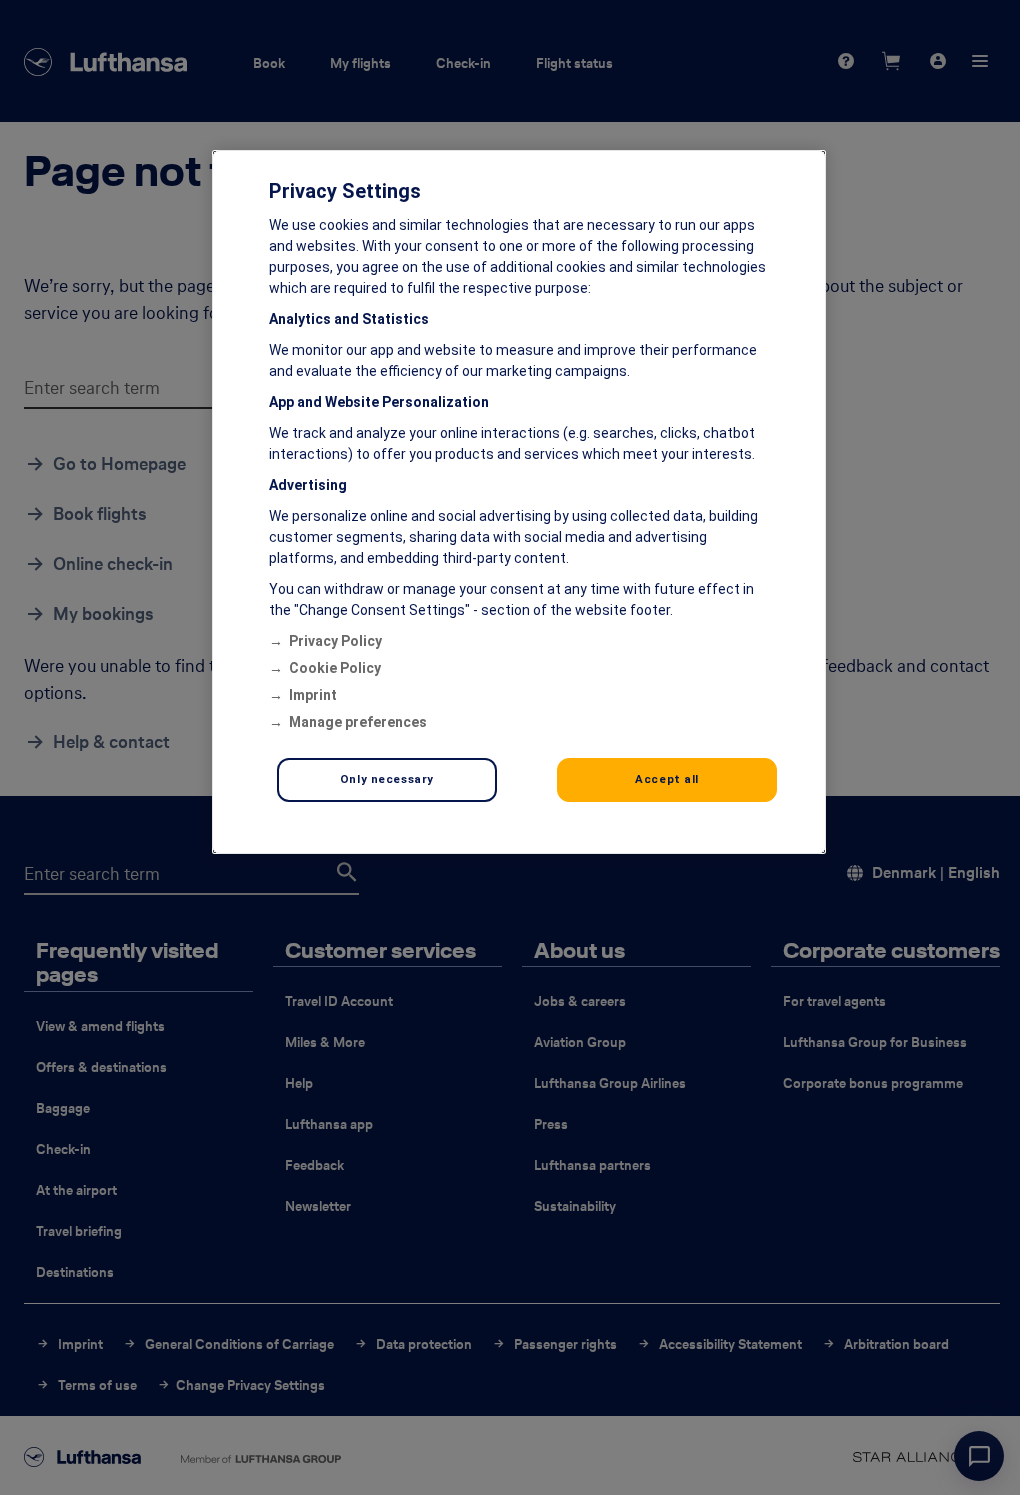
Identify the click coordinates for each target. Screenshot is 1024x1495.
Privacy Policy (335, 641)
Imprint (313, 695)
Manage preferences (358, 722)
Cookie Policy (335, 668)
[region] (519, 502)
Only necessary (387, 779)
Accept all (667, 779)
